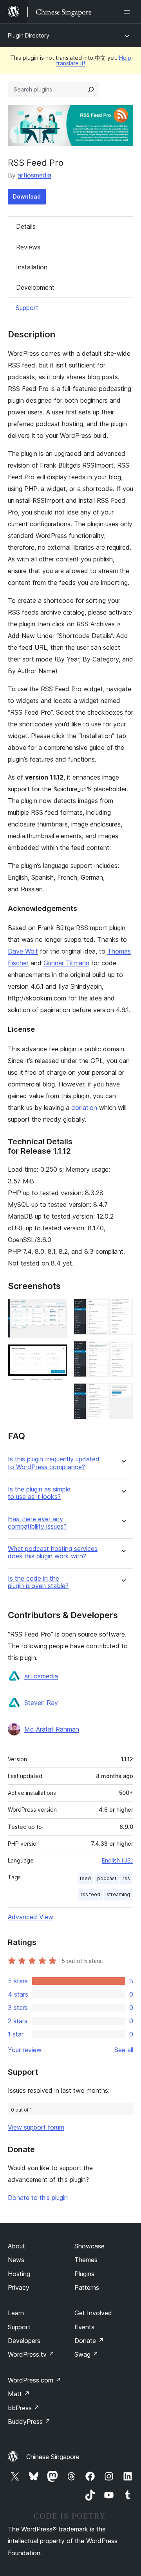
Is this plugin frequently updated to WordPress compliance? (54, 1463)
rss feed (90, 1894)
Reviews (28, 247)
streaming (118, 1894)
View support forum (36, 2127)
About (16, 2246)
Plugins (84, 2274)
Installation (32, 267)
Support (27, 308)
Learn (16, 2313)
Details (26, 226)
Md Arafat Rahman (52, 1729)
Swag (86, 2354)
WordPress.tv (31, 2354)
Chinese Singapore (53, 2457)
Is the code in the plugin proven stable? (38, 1582)
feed (85, 1878)
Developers (24, 2341)
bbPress (24, 2408)
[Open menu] (128, 12)
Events (84, 2327)
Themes (86, 2260)
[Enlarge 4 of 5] (123, 1352)
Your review (25, 2050)
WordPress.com (34, 2380)
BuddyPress (29, 2422)
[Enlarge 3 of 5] (123, 1309)
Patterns (87, 2287)
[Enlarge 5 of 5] (123, 1394)
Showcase (89, 2246)
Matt (19, 2394)
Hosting (19, 2274)
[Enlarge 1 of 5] (57, 1309)
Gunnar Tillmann (66, 963)
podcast (107, 1878)
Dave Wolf (23, 951)
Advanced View (31, 1917)
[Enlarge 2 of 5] (57, 1355)
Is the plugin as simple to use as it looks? (39, 1493)
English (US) (117, 1860)
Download (27, 196)
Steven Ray (41, 1703)
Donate (89, 2341)
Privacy (19, 2287)
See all (124, 2050)
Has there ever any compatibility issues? (37, 1523)
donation (84, 1108)
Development (35, 287)
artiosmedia (34, 175)
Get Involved (93, 2313)
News (16, 2260)
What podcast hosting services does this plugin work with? (53, 1552)
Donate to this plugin (38, 2198)
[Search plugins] (91, 90)
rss (126, 1878)
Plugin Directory (29, 35)
